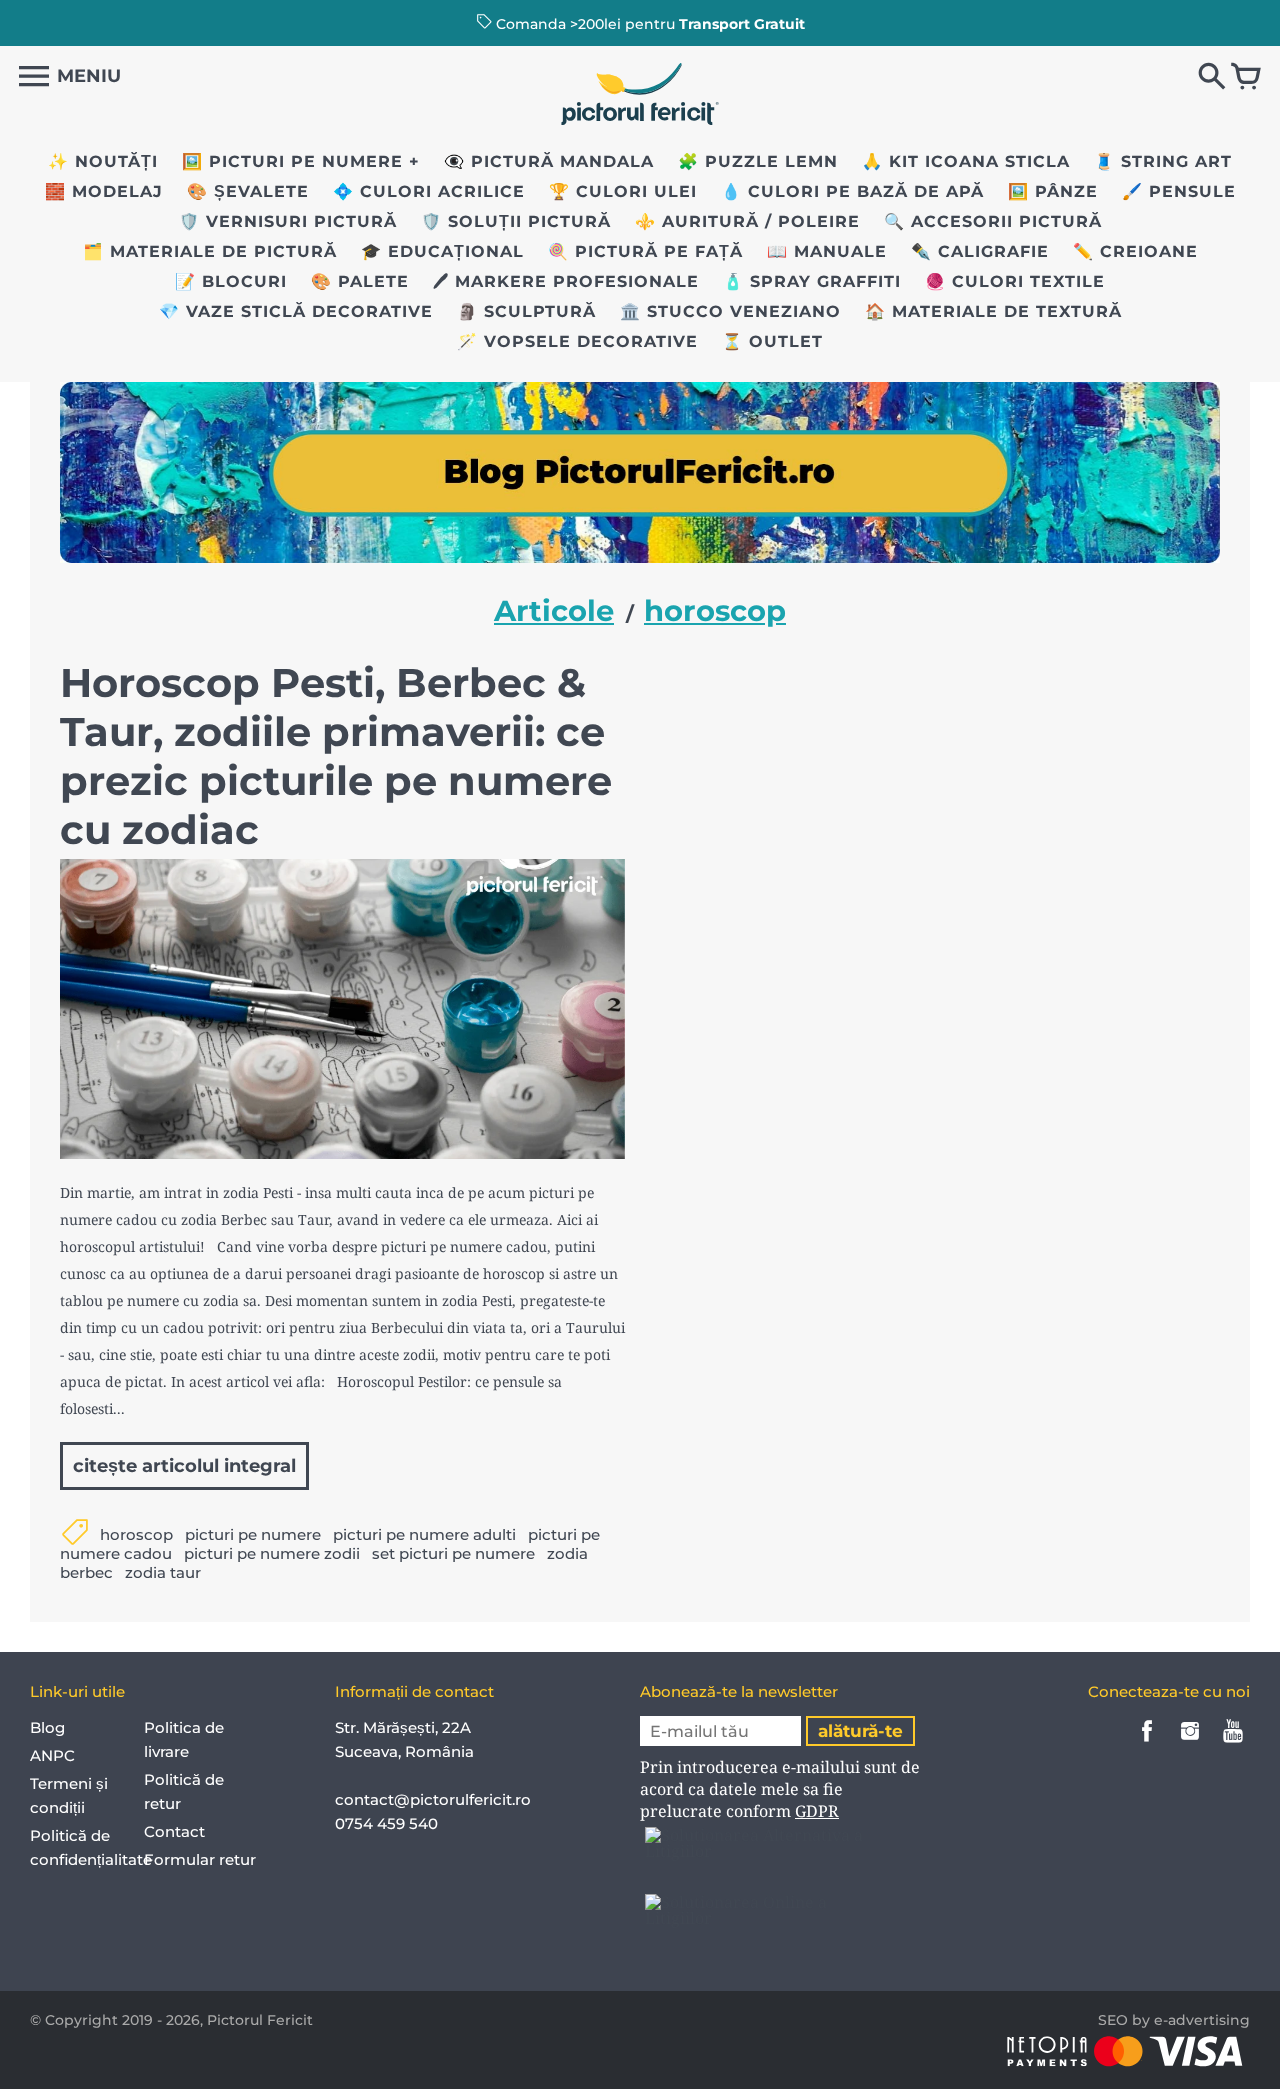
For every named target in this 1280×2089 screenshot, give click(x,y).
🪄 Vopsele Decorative (577, 341)
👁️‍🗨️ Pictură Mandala (549, 161)
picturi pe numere (253, 1534)
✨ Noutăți (103, 161)
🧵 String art (1163, 161)
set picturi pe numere (453, 1553)
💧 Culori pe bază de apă (852, 191)
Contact (174, 1831)
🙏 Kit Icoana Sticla (966, 161)
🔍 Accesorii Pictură (993, 221)
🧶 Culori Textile (1015, 281)
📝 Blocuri (231, 281)
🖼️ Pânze (1053, 191)
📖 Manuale (827, 251)
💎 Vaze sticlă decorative (296, 311)
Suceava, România (404, 1751)
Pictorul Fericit (260, 2020)
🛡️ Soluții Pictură (516, 221)
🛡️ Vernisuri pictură (288, 221)
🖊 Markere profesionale (566, 281)
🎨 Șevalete (248, 191)
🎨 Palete (360, 281)
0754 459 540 (388, 1823)
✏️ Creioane (1135, 251)
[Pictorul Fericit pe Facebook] (1147, 1744)
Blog (47, 1727)
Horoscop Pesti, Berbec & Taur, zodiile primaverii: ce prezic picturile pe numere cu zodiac (336, 756)
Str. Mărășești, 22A (403, 1727)
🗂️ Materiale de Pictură (210, 251)
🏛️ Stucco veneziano (730, 311)
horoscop (136, 1534)
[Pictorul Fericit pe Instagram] (1190, 1744)
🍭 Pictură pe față (645, 251)
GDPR (817, 1811)
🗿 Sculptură (526, 311)
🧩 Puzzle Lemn (758, 161)
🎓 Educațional (442, 251)
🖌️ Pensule (1179, 191)
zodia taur (163, 1572)
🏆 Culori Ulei (623, 191)
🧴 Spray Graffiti (812, 281)
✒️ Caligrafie (980, 251)
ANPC (52, 1755)
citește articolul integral (184, 1466)
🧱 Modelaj (104, 191)
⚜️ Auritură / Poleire (747, 221)
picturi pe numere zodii (272, 1553)
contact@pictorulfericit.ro (433, 1799)
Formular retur (200, 1859)
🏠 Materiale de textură (993, 311)
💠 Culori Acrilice (429, 191)
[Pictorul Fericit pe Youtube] (1233, 1744)
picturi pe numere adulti (424, 1534)
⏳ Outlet (772, 341)
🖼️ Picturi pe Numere (292, 161)
